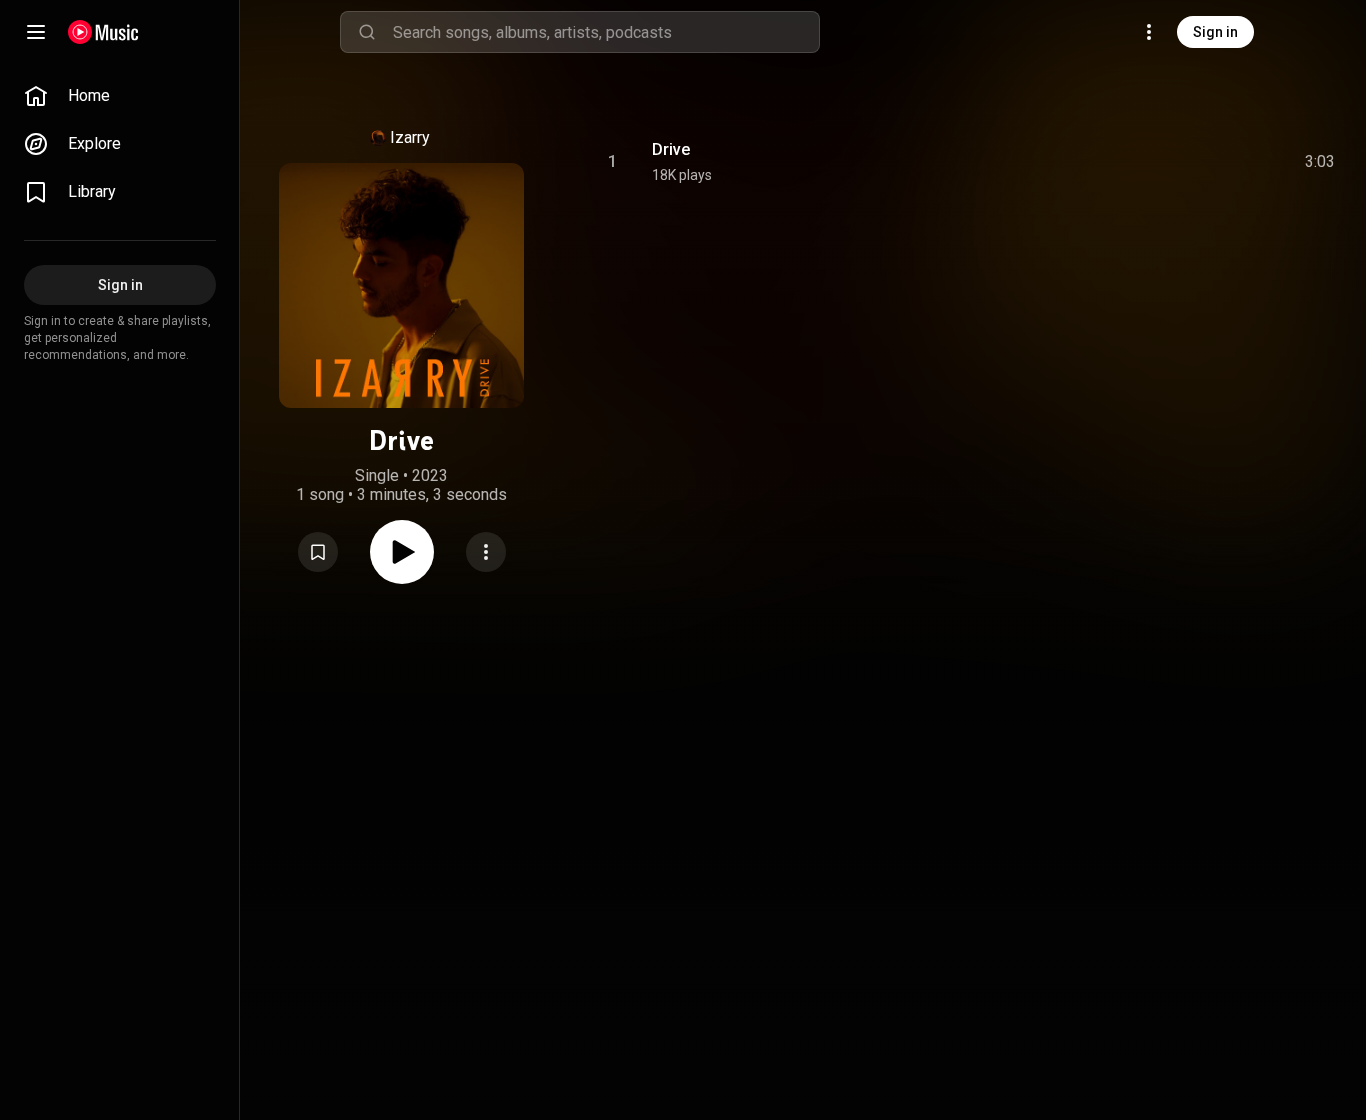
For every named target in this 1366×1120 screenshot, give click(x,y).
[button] (318, 552)
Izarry (410, 137)
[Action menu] (486, 552)
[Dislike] (1201, 162)
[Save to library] (318, 552)
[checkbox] (1321, 162)
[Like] (1159, 162)
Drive (671, 149)
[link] (120, 96)
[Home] (103, 32)
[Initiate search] (367, 32)
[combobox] (606, 32)
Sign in (1215, 32)
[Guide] (36, 32)
